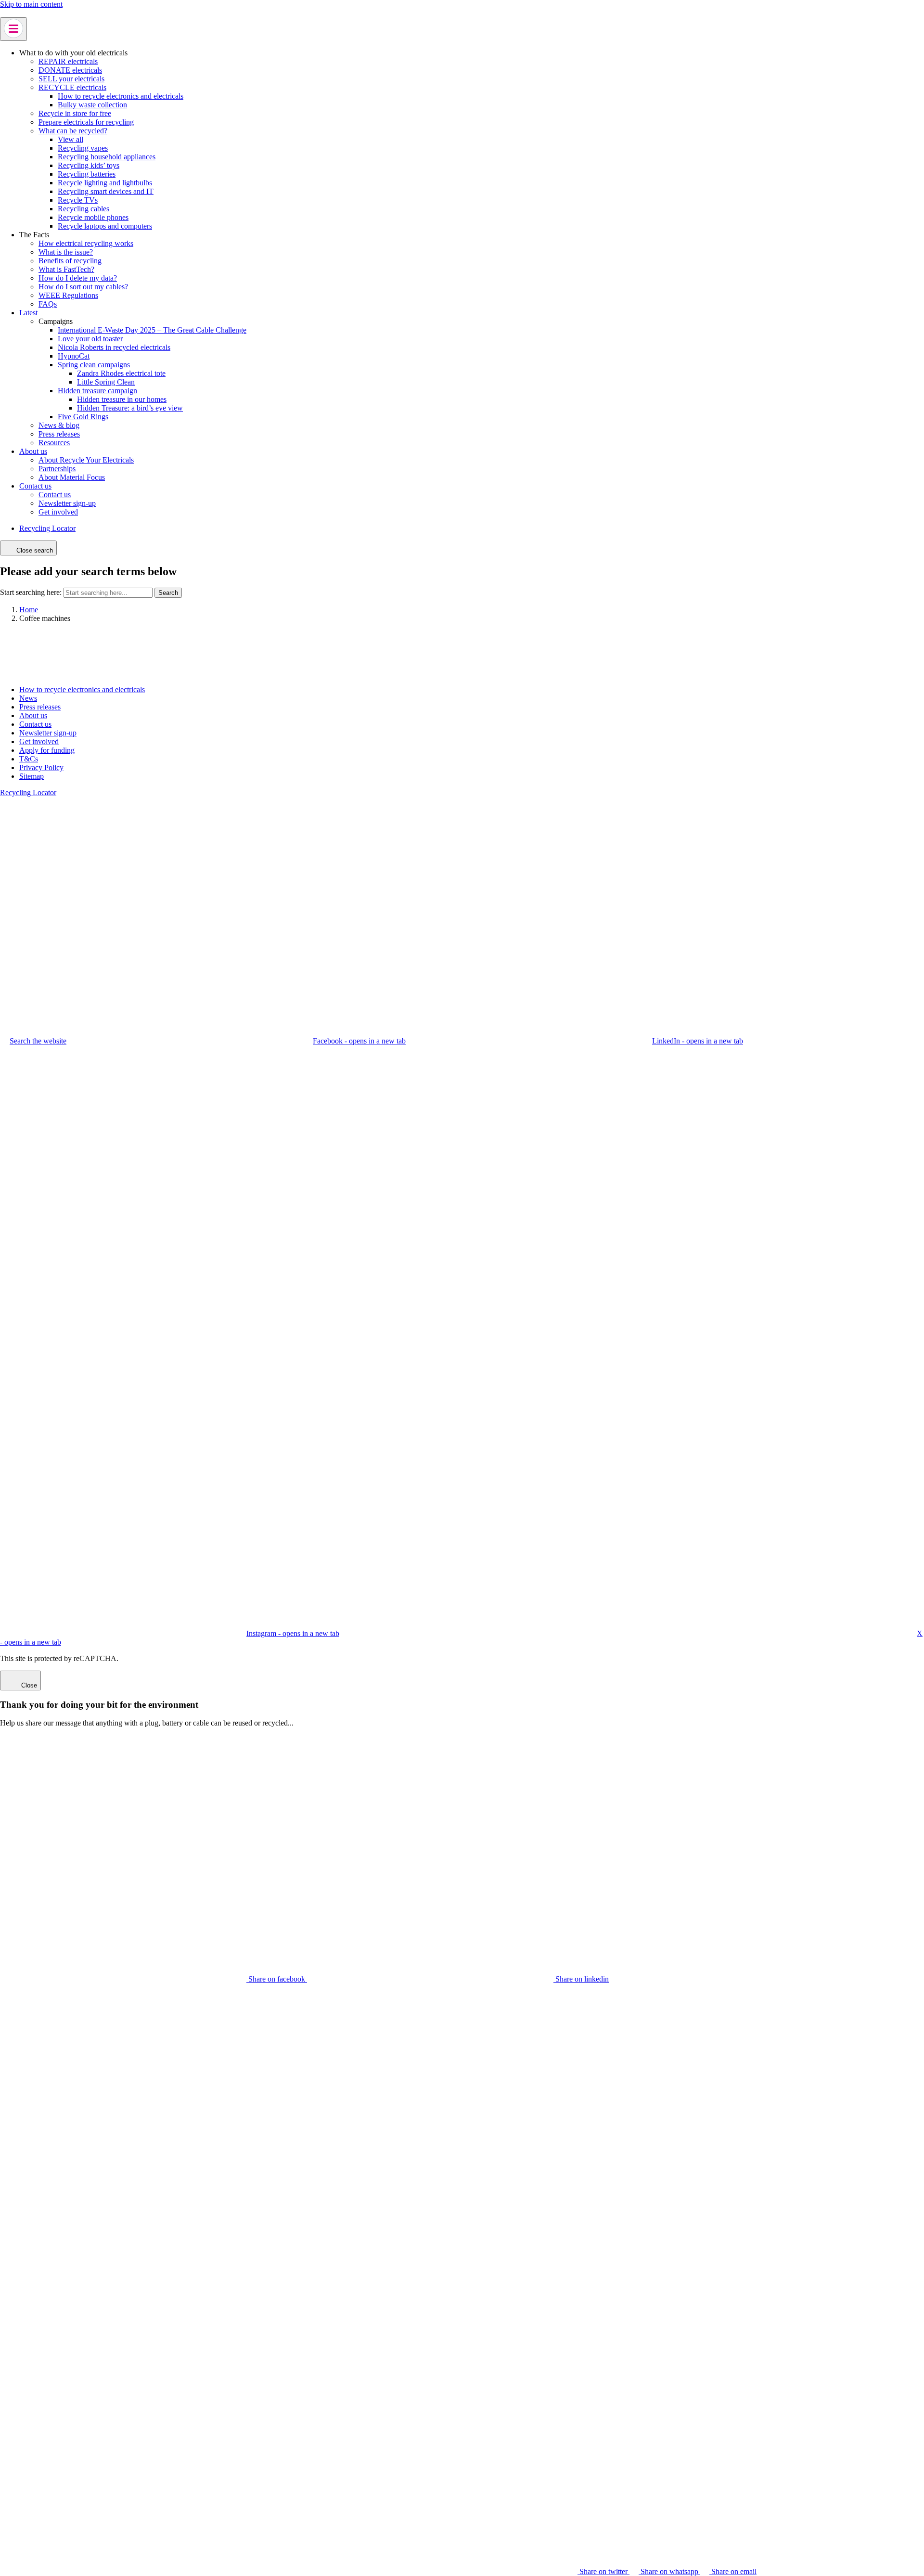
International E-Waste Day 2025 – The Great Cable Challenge (152, 330)
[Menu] (13, 29)
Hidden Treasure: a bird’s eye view (130, 408)
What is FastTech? (66, 269)
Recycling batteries (87, 174)
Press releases (59, 434)
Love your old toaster (90, 339)
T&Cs (29, 759)
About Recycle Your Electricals (86, 460)
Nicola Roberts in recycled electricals (114, 347)
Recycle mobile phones (93, 217)
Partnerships (57, 469)
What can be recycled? (73, 131)
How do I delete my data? (78, 278)
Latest (28, 313)
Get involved (58, 512)
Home (29, 610)
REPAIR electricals (68, 61)
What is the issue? (66, 252)
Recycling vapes (83, 148)
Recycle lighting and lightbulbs (105, 183)
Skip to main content (31, 4)
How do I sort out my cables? (83, 287)
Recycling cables (83, 209)
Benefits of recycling (70, 261)
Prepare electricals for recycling (86, 122)
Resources (54, 443)
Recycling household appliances (107, 157)
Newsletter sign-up (67, 503)
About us (33, 451)
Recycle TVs (78, 200)
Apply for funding (47, 750)
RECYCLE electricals (72, 87)
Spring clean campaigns (94, 365)
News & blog (59, 425)
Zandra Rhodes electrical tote (121, 373)
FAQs (48, 304)
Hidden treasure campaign (97, 391)
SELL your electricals (71, 79)
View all (71, 139)
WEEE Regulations (68, 295)
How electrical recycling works (86, 243)
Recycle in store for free (75, 113)
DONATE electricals (70, 70)
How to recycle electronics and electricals (121, 96)
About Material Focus (72, 477)
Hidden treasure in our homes (122, 399)
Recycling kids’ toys (89, 165)
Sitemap (32, 776)
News (28, 698)
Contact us (35, 486)
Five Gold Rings (83, 417)
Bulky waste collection (92, 105)
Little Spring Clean (106, 382)
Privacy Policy (41, 767)
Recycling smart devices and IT (106, 191)
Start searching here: (31, 592)
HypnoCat (74, 356)
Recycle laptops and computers (105, 226)
